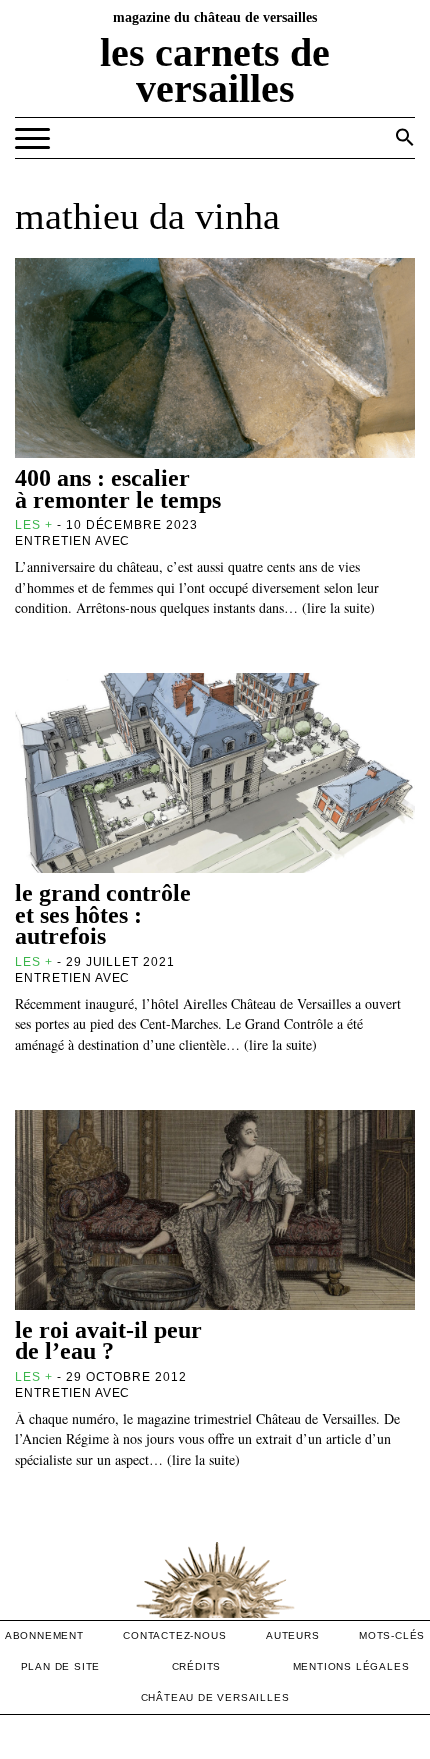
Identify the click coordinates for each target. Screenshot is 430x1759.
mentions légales (351, 1666)
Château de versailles (215, 1697)
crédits (197, 1666)
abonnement (44, 1635)
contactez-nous (174, 1635)
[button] (405, 137)
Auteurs (293, 1635)
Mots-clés (392, 1635)
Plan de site (61, 1666)
